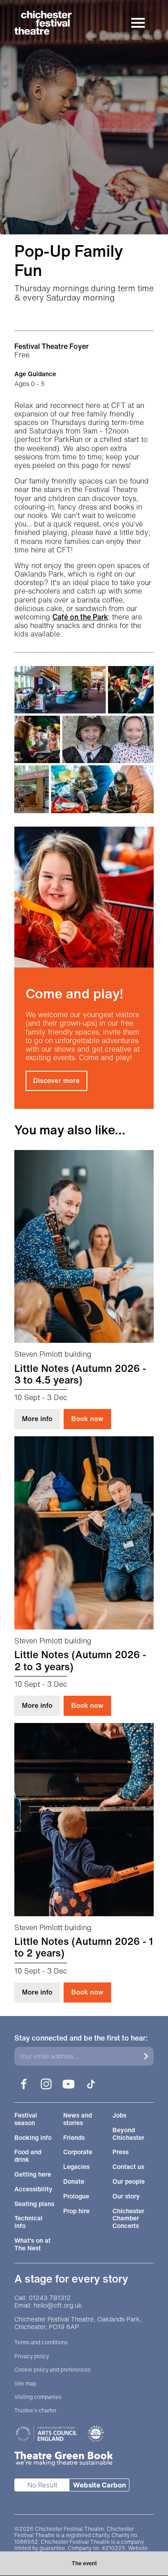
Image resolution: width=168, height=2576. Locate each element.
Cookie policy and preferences (52, 2370)
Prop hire (76, 2211)
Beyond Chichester (128, 2134)
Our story (126, 2196)
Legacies (76, 2167)
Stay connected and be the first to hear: (81, 2038)
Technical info (28, 2222)
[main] (84, 1001)
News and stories (78, 2119)
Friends (74, 2138)
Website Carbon (99, 2485)
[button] (60, 690)
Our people (129, 2182)
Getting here (33, 2175)
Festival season (26, 2119)
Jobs (119, 2116)
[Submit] (146, 2056)
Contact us (128, 2167)
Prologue (76, 2196)
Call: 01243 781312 (43, 2298)
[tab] (84, 2563)
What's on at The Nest (32, 2245)
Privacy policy (32, 2356)
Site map (25, 2384)
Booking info (33, 2138)
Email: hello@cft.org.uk (48, 2306)
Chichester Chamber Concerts (128, 2219)
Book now (87, 1418)
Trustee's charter (35, 2410)
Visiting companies (38, 2397)
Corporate (78, 2152)
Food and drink (28, 2156)
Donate (74, 2182)
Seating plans (34, 2204)
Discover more (56, 1080)
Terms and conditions (41, 2343)
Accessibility (33, 2189)
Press (121, 2152)
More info (41, 1418)
